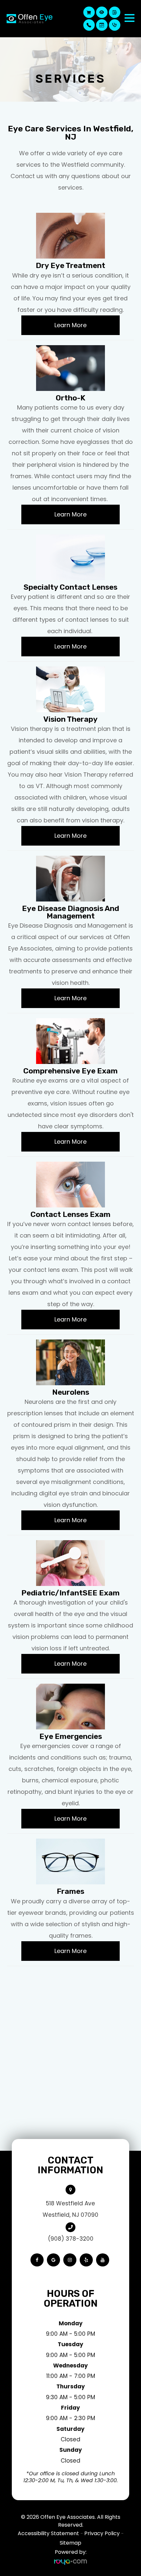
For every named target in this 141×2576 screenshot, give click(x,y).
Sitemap (70, 2543)
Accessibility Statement (48, 2533)
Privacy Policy (102, 2533)
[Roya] (70, 2562)
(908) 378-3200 (71, 2239)
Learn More (70, 325)
